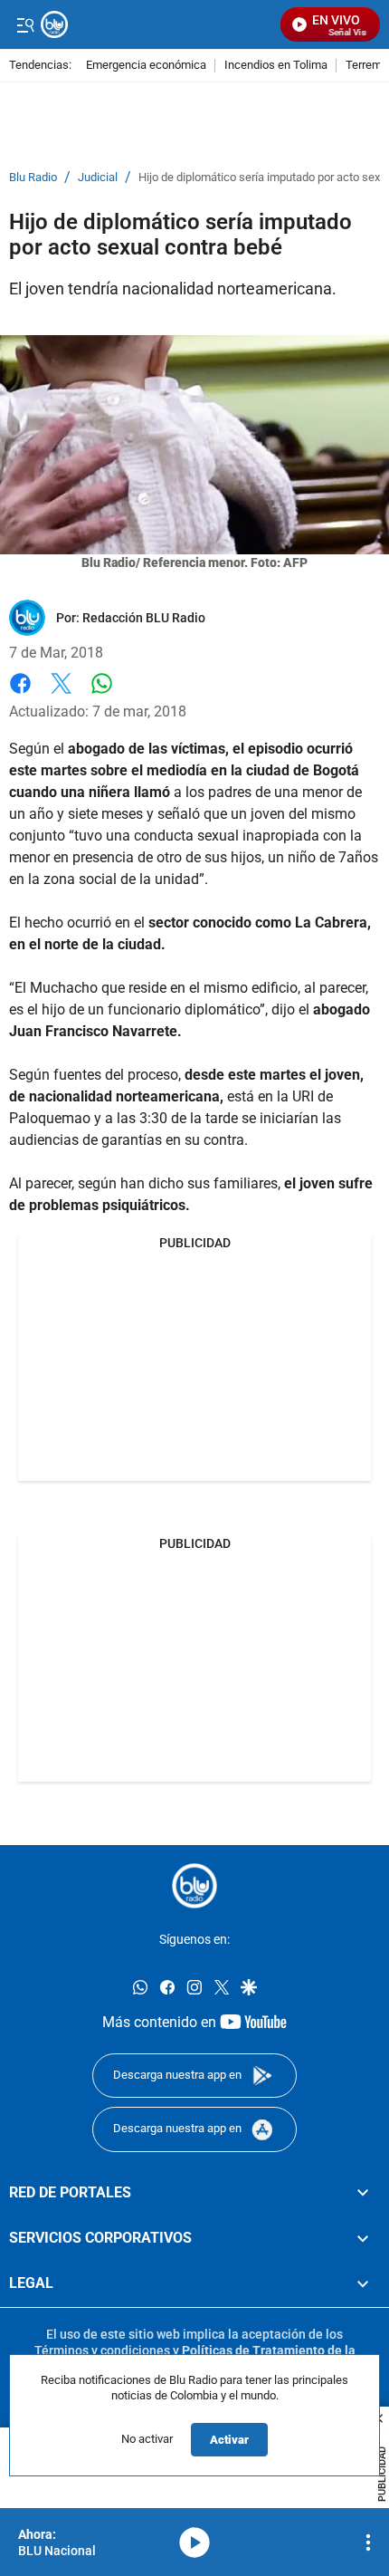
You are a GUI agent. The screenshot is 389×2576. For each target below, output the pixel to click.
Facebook (20, 694)
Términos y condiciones (102, 2350)
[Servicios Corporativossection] (363, 2238)
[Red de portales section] (363, 2193)
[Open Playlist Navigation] (368, 2542)
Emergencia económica (146, 66)
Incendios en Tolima (276, 66)
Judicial (98, 178)
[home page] (194, 1886)
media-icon (194, 2542)
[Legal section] (363, 2284)
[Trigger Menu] (25, 24)
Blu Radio (33, 178)
